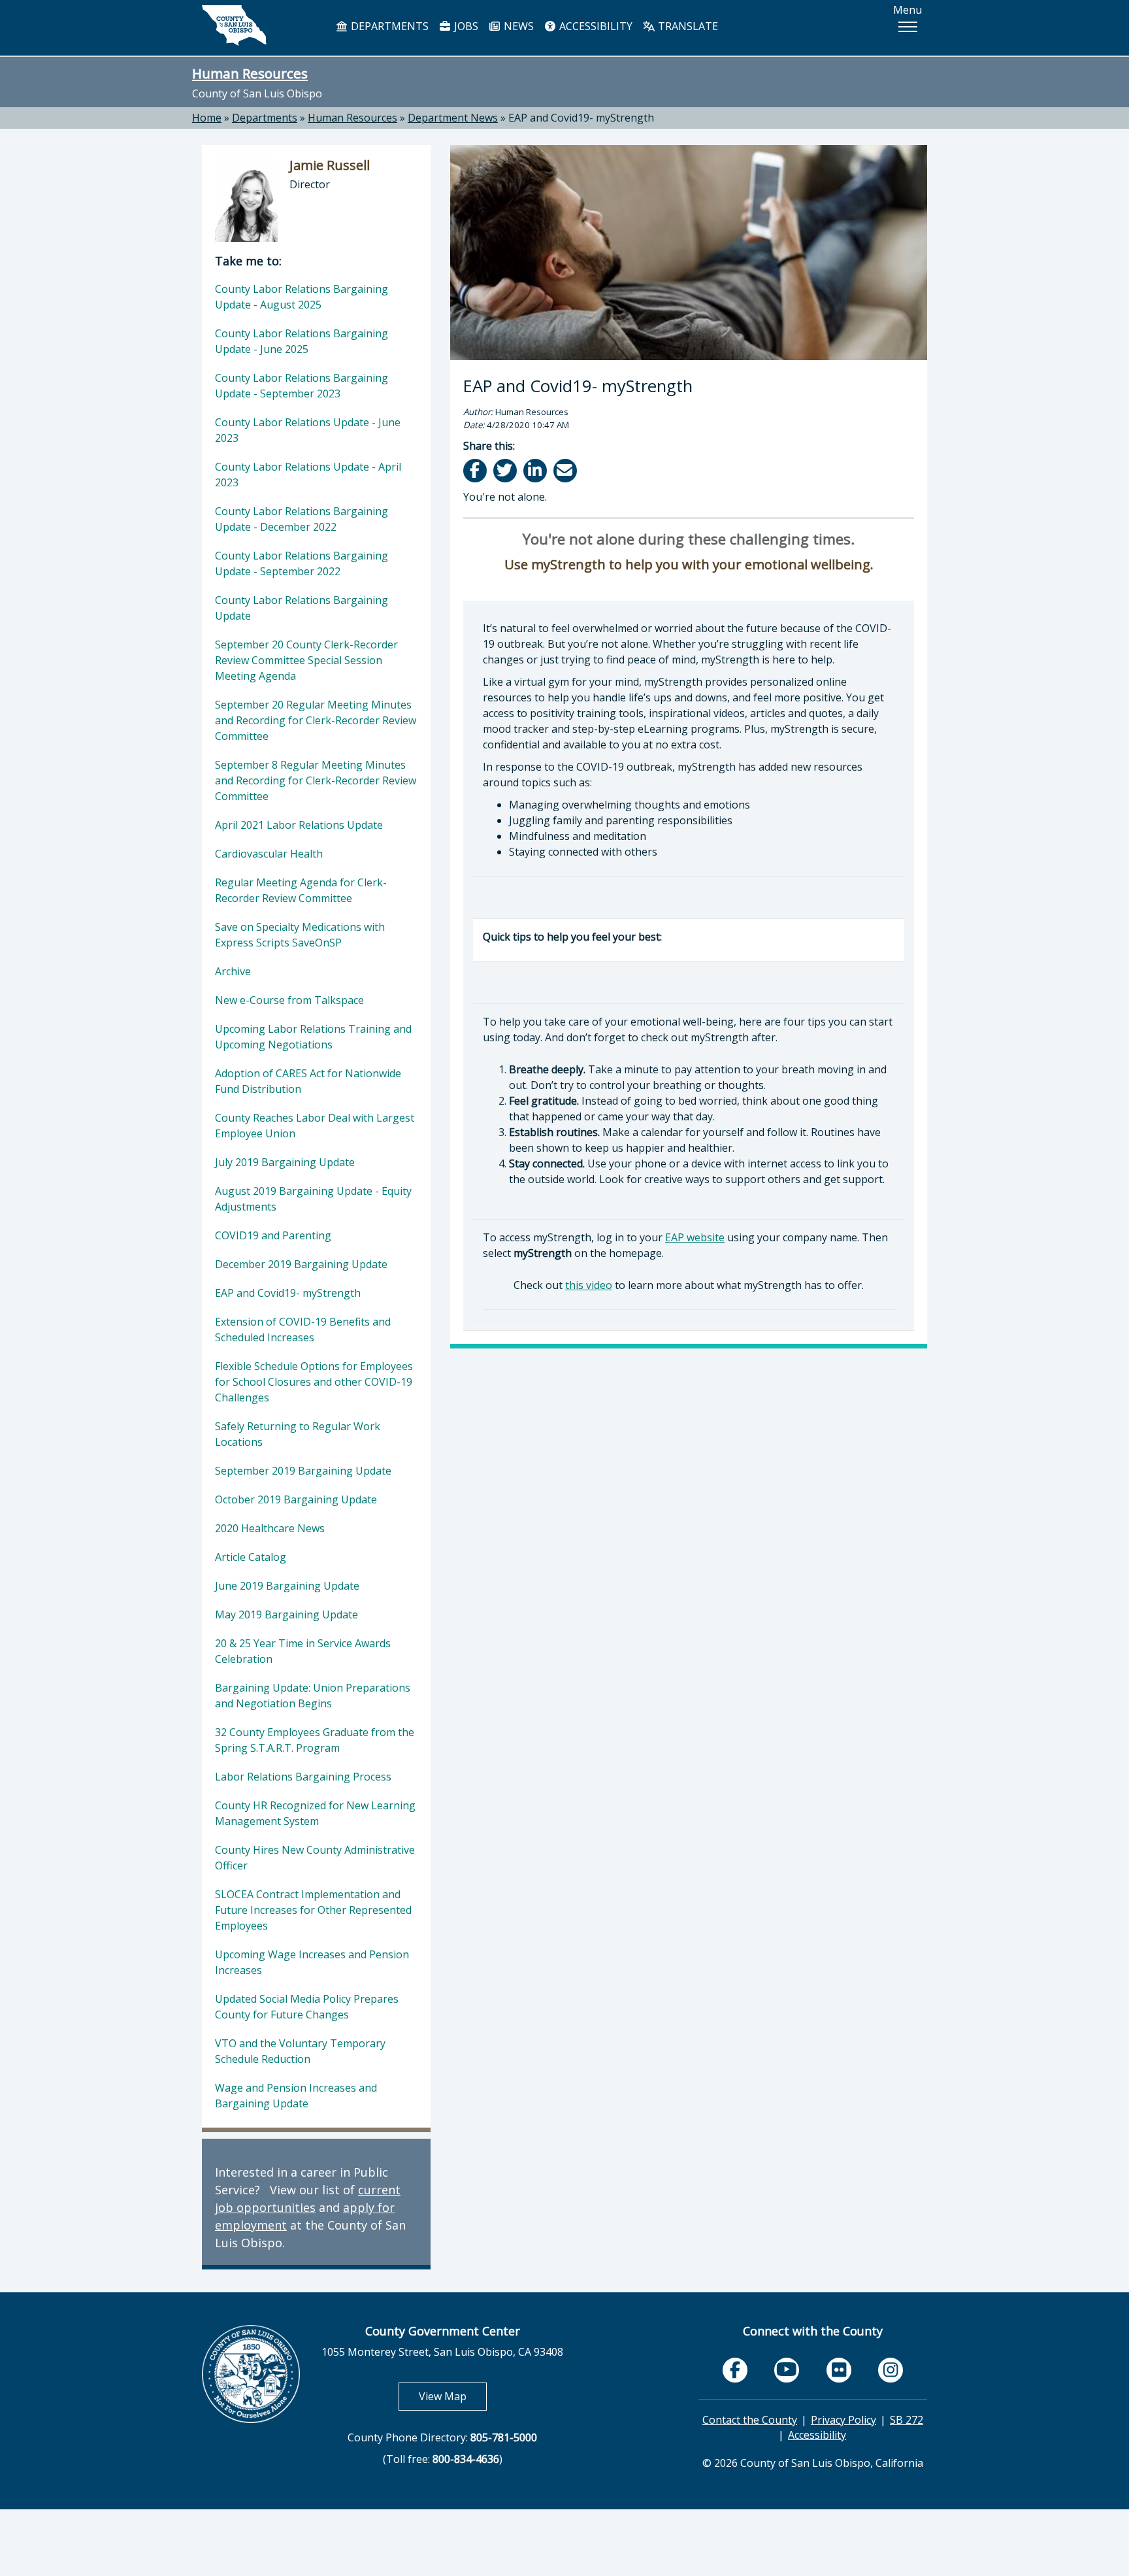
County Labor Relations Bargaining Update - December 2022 (302, 519)
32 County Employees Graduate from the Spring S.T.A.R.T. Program (315, 1740)
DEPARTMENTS (388, 26)
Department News (453, 118)
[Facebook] (476, 470)
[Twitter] (506, 470)
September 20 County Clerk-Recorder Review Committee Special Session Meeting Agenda (306, 660)
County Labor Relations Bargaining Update (302, 608)
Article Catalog (251, 1557)
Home (207, 118)
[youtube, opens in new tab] (787, 2370)
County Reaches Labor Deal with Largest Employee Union (315, 1126)
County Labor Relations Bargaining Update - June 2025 (302, 341)
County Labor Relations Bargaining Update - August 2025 (302, 297)
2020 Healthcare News (270, 1528)
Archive (233, 971)
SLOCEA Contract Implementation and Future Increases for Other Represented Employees (313, 1910)
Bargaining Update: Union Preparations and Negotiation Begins (313, 1696)
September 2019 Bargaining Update (303, 1471)
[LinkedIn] (536, 470)
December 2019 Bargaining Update (301, 1264)
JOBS (465, 26)
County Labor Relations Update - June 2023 (308, 430)
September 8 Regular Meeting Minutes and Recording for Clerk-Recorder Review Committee (316, 780)
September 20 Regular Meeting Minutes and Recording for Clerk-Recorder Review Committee (316, 720)
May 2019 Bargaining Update (286, 1614)
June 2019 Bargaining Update (287, 1586)
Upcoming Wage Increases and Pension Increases (312, 1962)
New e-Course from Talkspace (289, 1000)
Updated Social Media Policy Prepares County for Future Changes (307, 2007)
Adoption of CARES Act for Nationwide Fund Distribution (308, 1081)
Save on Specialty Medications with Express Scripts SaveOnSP (300, 935)
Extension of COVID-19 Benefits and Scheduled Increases (303, 1330)
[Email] (566, 470)
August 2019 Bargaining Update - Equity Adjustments (313, 1199)
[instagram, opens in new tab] (891, 2370)
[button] (908, 27)
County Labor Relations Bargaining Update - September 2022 (302, 563)
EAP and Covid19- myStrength (581, 118)
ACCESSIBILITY (595, 26)
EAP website (695, 1237)
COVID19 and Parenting (273, 1235)
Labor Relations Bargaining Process (303, 1777)
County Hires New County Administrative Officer (315, 1858)
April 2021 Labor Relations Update (299, 825)
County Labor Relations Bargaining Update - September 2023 (302, 386)
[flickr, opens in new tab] (839, 2370)
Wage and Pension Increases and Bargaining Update (296, 2096)
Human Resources (250, 73)
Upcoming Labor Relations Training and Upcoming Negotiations (313, 1037)
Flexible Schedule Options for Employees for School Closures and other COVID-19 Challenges (314, 1382)
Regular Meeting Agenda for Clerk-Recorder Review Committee (301, 890)
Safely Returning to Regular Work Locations (298, 1434)
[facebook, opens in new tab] (735, 2370)
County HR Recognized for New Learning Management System (315, 1813)
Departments (265, 118)
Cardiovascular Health (269, 854)
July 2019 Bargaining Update (285, 1162)
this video (589, 1285)
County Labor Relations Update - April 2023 (308, 475)
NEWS (517, 26)
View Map (453, 2396)
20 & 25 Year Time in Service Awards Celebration (303, 1651)
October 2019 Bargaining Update (296, 1499)
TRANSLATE (687, 26)
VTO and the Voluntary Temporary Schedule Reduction (300, 2051)
